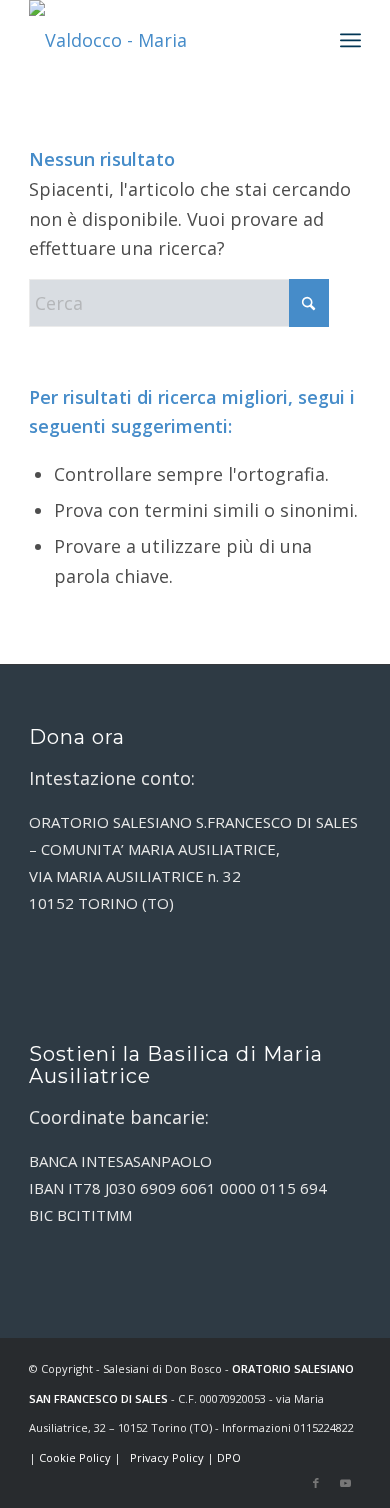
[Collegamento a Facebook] (316, 1483)
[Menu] (350, 40)
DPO (229, 1457)
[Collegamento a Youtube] (346, 1483)
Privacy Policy (167, 1457)
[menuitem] (350, 40)
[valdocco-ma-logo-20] (161, 40)
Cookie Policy (75, 1457)
